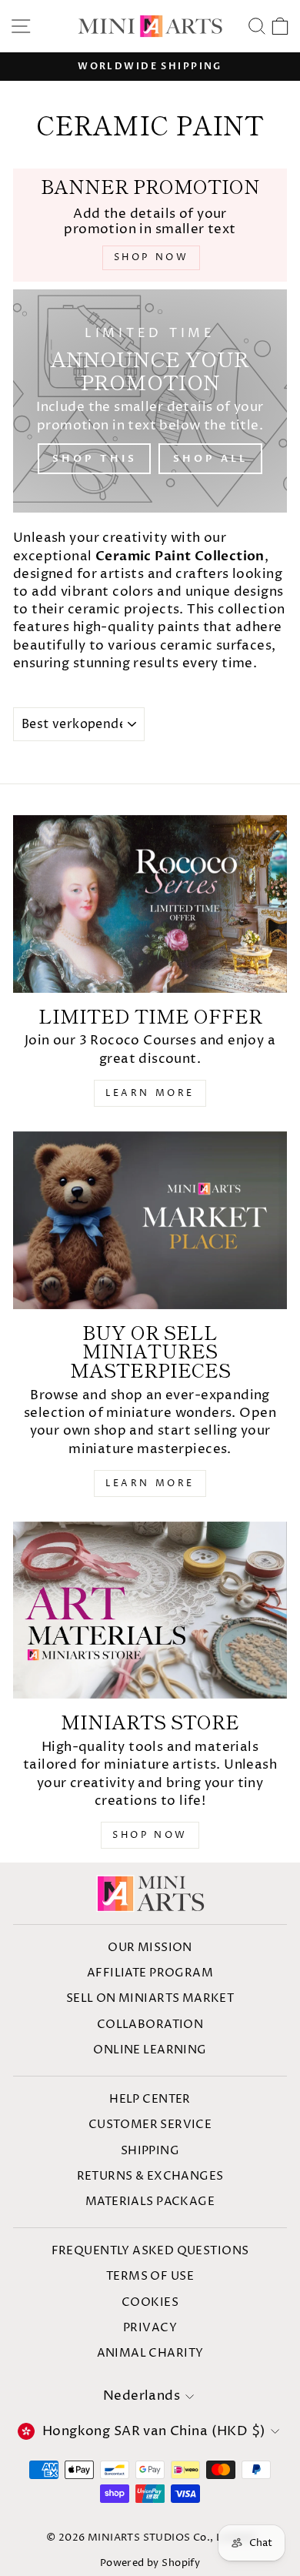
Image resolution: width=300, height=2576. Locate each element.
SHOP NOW (150, 1835)
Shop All (210, 459)
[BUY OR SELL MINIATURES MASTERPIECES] (150, 1220)
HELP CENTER (150, 2099)
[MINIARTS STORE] (150, 1610)
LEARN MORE (150, 1093)
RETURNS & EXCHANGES (150, 2176)
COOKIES (150, 2302)
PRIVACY (150, 2328)
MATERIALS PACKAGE (150, 2202)
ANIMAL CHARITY (150, 2353)
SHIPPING (150, 2151)
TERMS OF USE (150, 2276)
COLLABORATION (150, 2025)
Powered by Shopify (150, 2563)
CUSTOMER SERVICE (150, 2125)
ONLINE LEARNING (150, 2050)
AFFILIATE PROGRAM (150, 1973)
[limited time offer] (150, 904)
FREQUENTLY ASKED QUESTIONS (150, 2251)
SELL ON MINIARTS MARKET (150, 1998)
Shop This (94, 459)
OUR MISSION (150, 1948)
